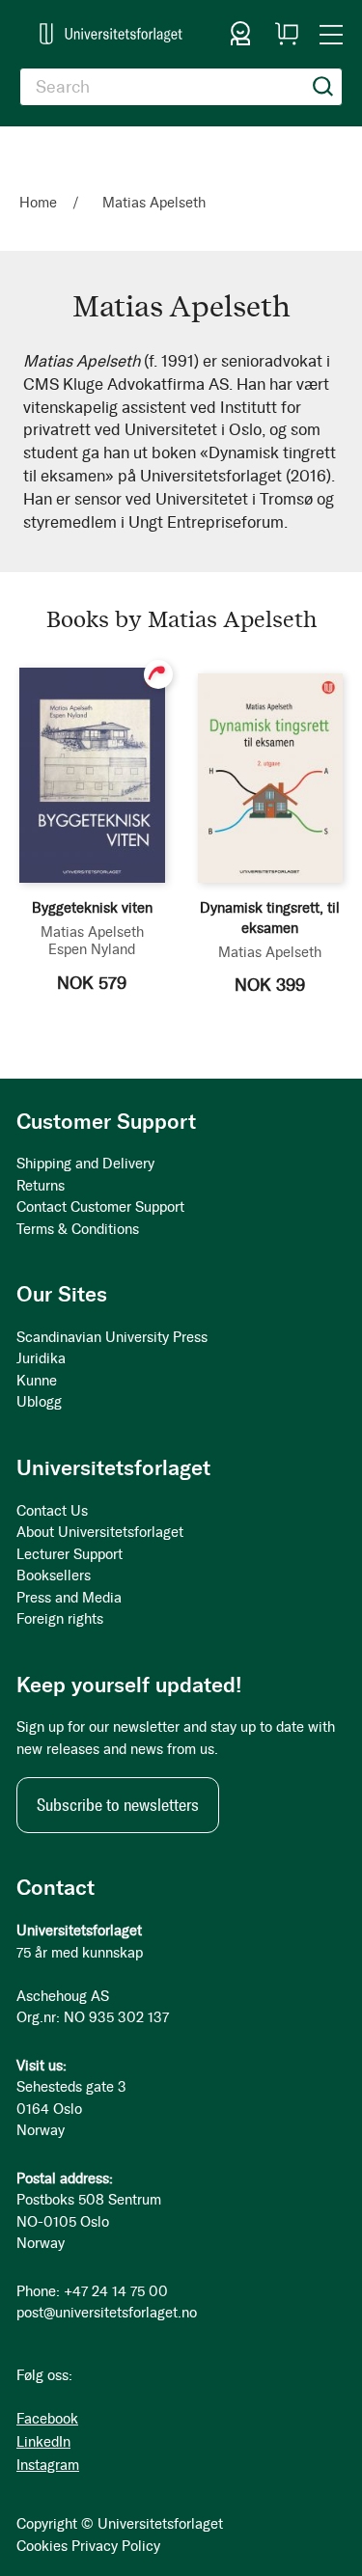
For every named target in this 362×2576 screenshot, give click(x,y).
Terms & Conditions (78, 1229)
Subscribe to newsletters (118, 1805)
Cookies (42, 2546)
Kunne (37, 1381)
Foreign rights (60, 1619)
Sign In (240, 34)
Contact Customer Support (100, 1207)
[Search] (323, 87)
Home (40, 203)
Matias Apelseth (92, 932)
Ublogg (39, 1402)
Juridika (41, 1358)
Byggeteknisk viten (92, 908)
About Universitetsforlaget (100, 1532)
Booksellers (54, 1576)
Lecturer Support (70, 1554)
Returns (41, 1186)
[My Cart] (287, 34)
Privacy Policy (116, 2546)
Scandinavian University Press (112, 1337)
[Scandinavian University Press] (111, 34)
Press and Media (69, 1598)
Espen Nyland (92, 949)
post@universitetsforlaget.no (107, 2313)
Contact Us (52, 1511)
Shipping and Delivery (85, 1164)
